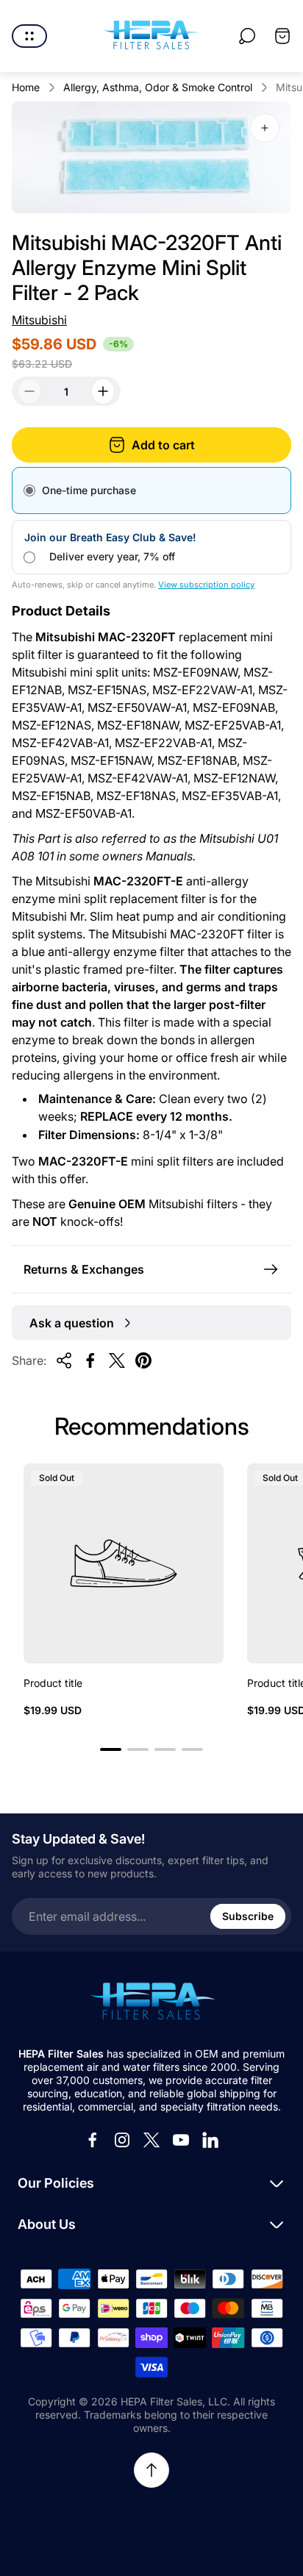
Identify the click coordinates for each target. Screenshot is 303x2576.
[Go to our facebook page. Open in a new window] (93, 2140)
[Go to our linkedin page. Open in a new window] (210, 2140)
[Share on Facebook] (90, 1360)
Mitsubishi (39, 320)
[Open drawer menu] (29, 36)
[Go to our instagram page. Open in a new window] (122, 2140)
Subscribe (248, 1916)
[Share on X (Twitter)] (117, 1360)
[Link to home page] (151, 2002)
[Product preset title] (124, 1563)
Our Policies (56, 2183)
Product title (53, 1683)
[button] (111, 1749)
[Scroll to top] (151, 2470)
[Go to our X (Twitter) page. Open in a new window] (151, 2140)
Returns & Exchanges (84, 1269)
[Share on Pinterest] (143, 1360)
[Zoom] (265, 128)
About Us (47, 2224)
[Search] (247, 36)
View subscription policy (206, 585)
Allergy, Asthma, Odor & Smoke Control (158, 87)
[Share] (64, 1360)
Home (26, 87)
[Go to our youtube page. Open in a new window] (181, 2140)
